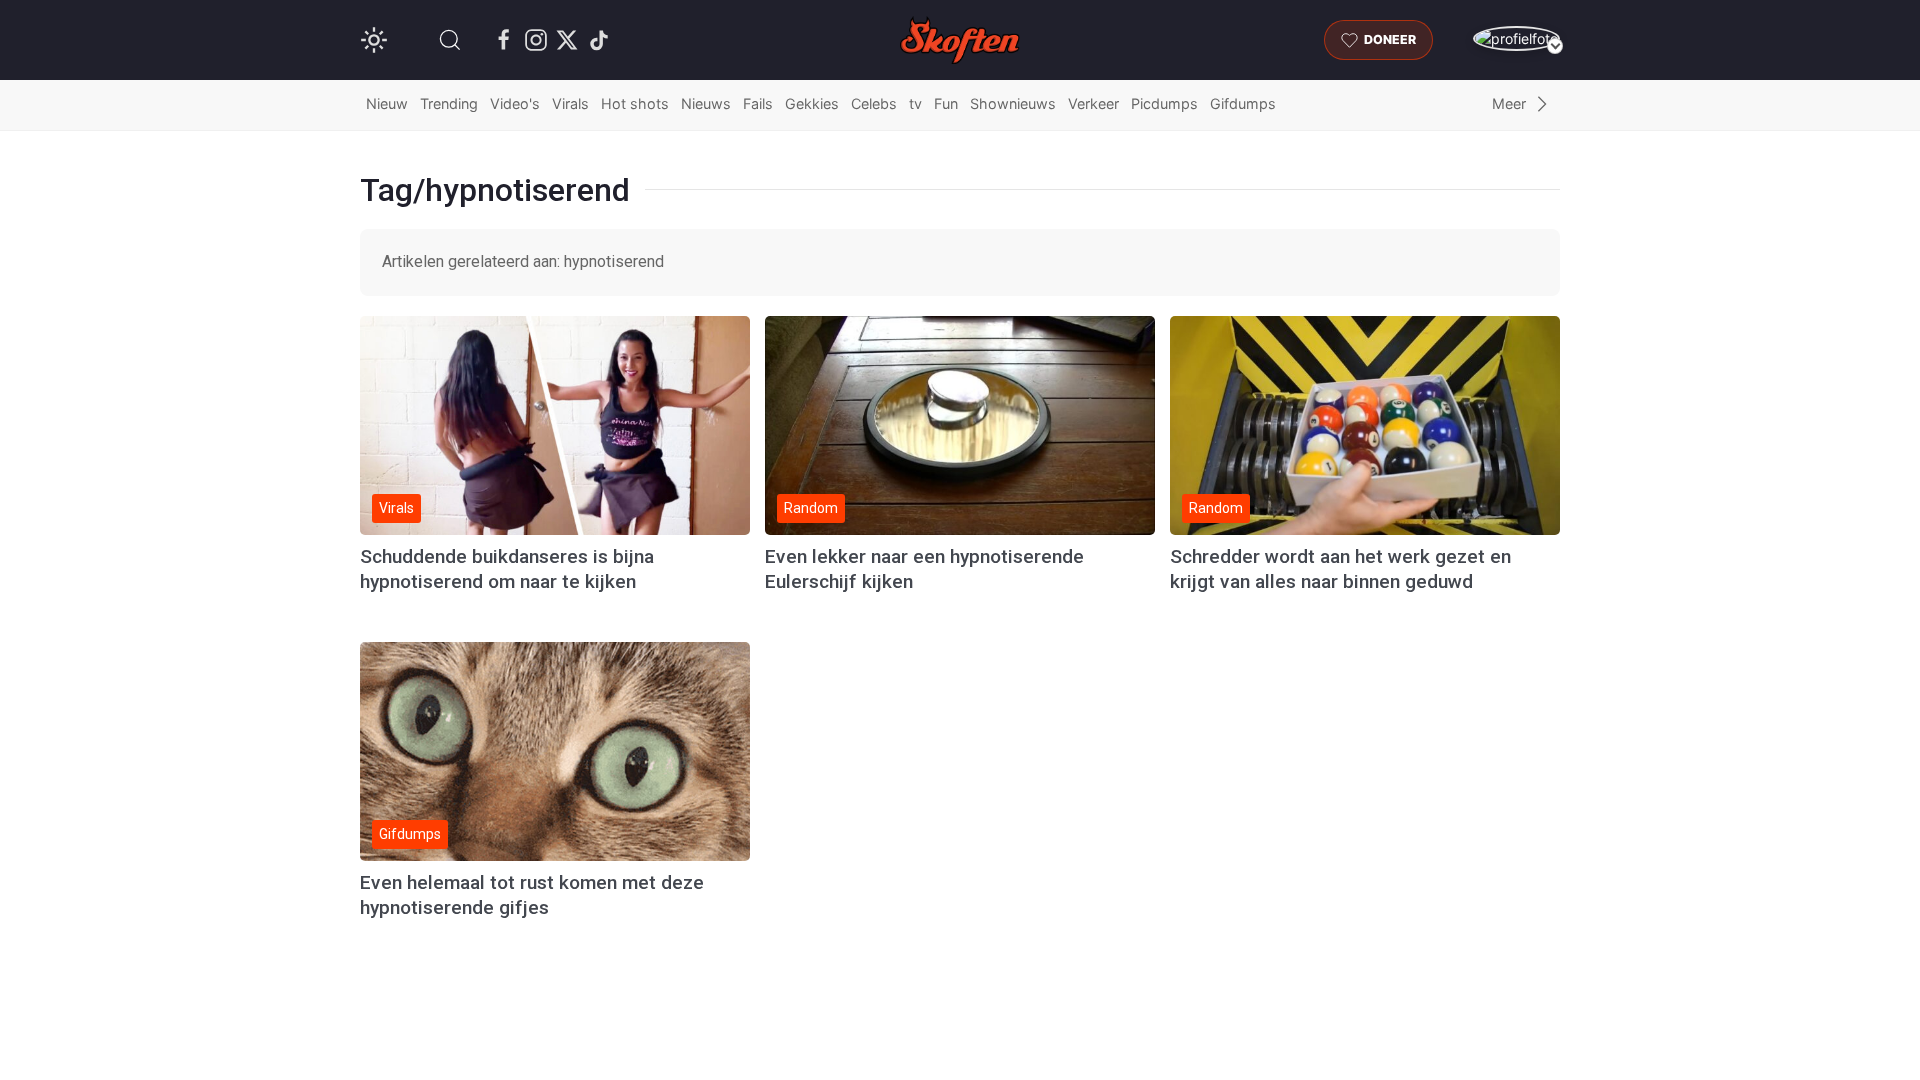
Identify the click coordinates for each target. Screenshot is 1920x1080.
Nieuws (706, 103)
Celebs (874, 103)
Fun (946, 103)
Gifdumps (1243, 103)
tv (915, 103)
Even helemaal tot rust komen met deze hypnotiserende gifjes (532, 895)
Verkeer (1093, 103)
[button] (450, 40)
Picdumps (1164, 103)
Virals (570, 103)
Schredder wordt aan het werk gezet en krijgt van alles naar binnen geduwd (1340, 569)
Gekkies (812, 103)
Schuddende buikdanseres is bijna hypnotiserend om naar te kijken (507, 569)
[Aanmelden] (1516, 38)
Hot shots (635, 103)
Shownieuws (1013, 103)
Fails (758, 103)
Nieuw (387, 103)
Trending (449, 103)
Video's (515, 103)
